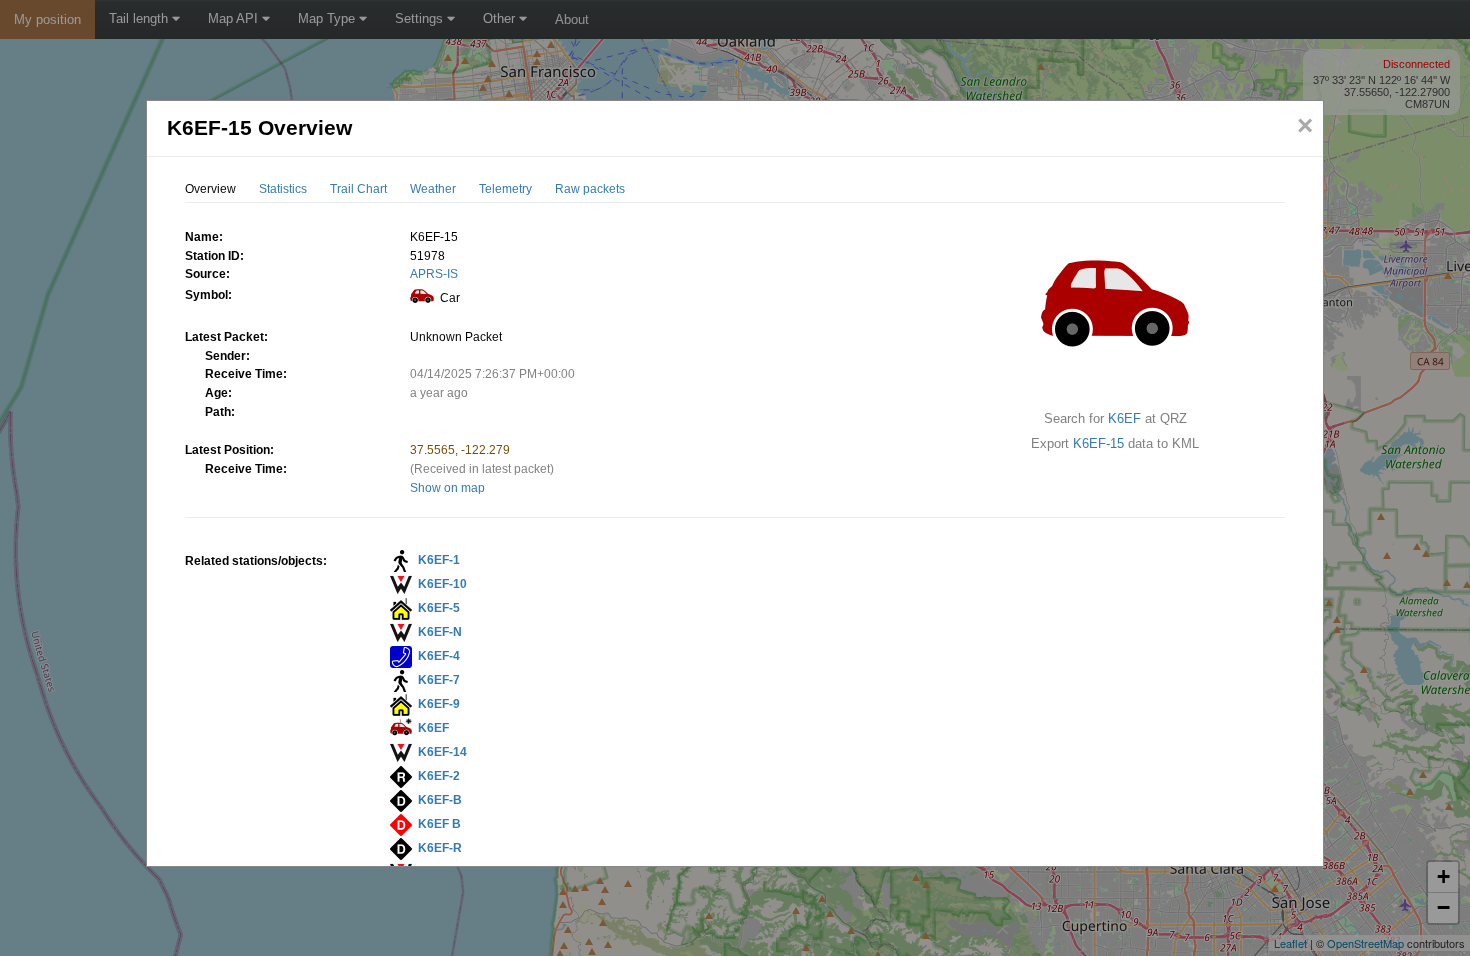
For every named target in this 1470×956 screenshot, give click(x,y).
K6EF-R (440, 848)
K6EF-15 (1098, 443)
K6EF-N (440, 632)
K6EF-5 (439, 608)
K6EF (1124, 418)
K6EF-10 (442, 584)
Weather (433, 189)
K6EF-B (440, 800)
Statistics (283, 189)
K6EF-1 (439, 560)
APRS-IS (434, 274)
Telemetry (505, 189)
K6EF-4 (439, 656)
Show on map (447, 488)
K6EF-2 (439, 776)
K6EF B (439, 824)
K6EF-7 (439, 680)
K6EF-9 (439, 704)
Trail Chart (358, 189)
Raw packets (590, 189)
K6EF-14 (442, 752)
